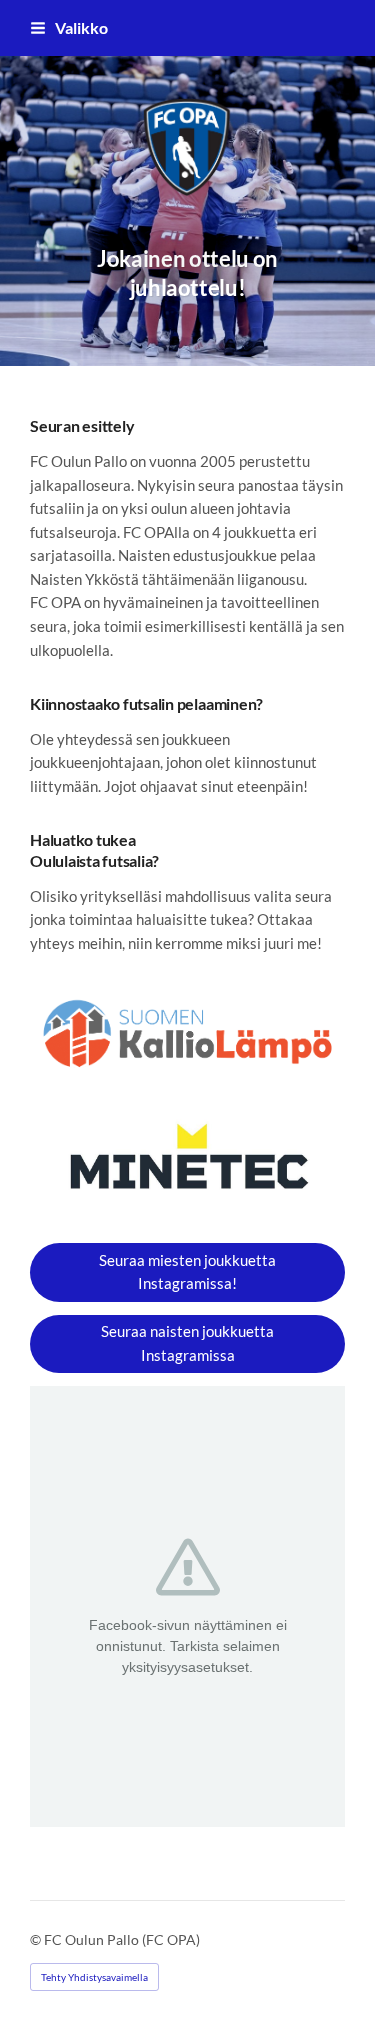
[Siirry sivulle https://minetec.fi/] (187, 1162)
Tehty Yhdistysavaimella (94, 1977)
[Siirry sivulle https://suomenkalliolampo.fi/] (187, 1034)
